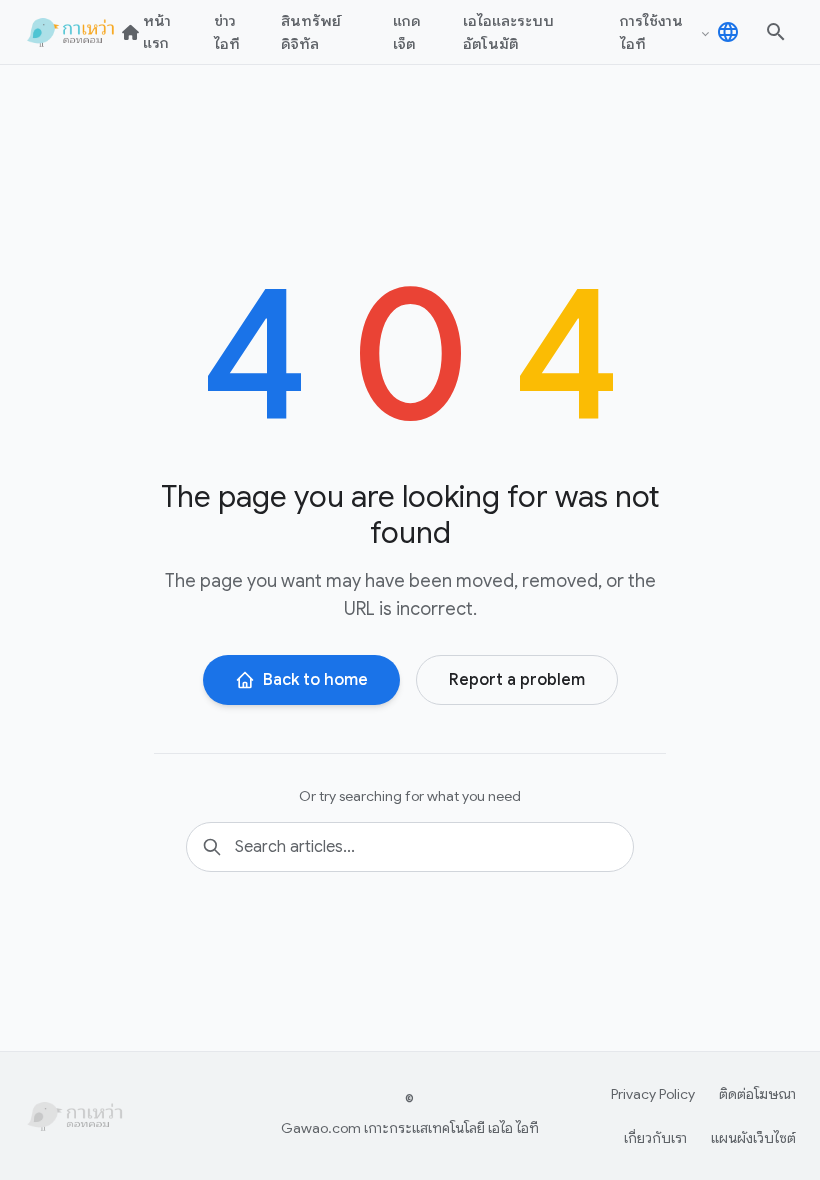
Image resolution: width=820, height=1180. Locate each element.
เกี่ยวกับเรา (655, 1138)
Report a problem (517, 680)
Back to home (315, 680)
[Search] (776, 32)
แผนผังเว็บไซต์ (753, 1138)
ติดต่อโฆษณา (757, 1094)
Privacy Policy (653, 1094)
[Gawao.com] (73, 32)
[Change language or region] (728, 32)
